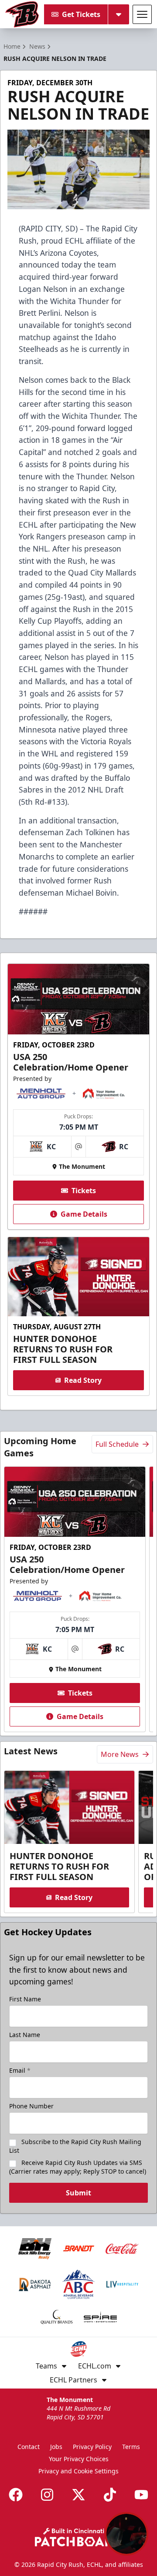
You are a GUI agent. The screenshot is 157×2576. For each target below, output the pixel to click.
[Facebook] (16, 2495)
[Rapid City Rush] (22, 14)
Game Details (84, 1214)
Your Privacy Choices (79, 2459)
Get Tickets (81, 14)
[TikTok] (110, 2495)
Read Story (83, 1380)
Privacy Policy (92, 2447)
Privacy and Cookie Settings (78, 2471)
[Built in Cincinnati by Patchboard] (78, 2537)
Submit (78, 2193)
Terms (131, 2447)
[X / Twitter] (78, 2495)
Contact (29, 2447)
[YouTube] (141, 2495)
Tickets (84, 1191)
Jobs (56, 2447)
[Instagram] (47, 2495)
